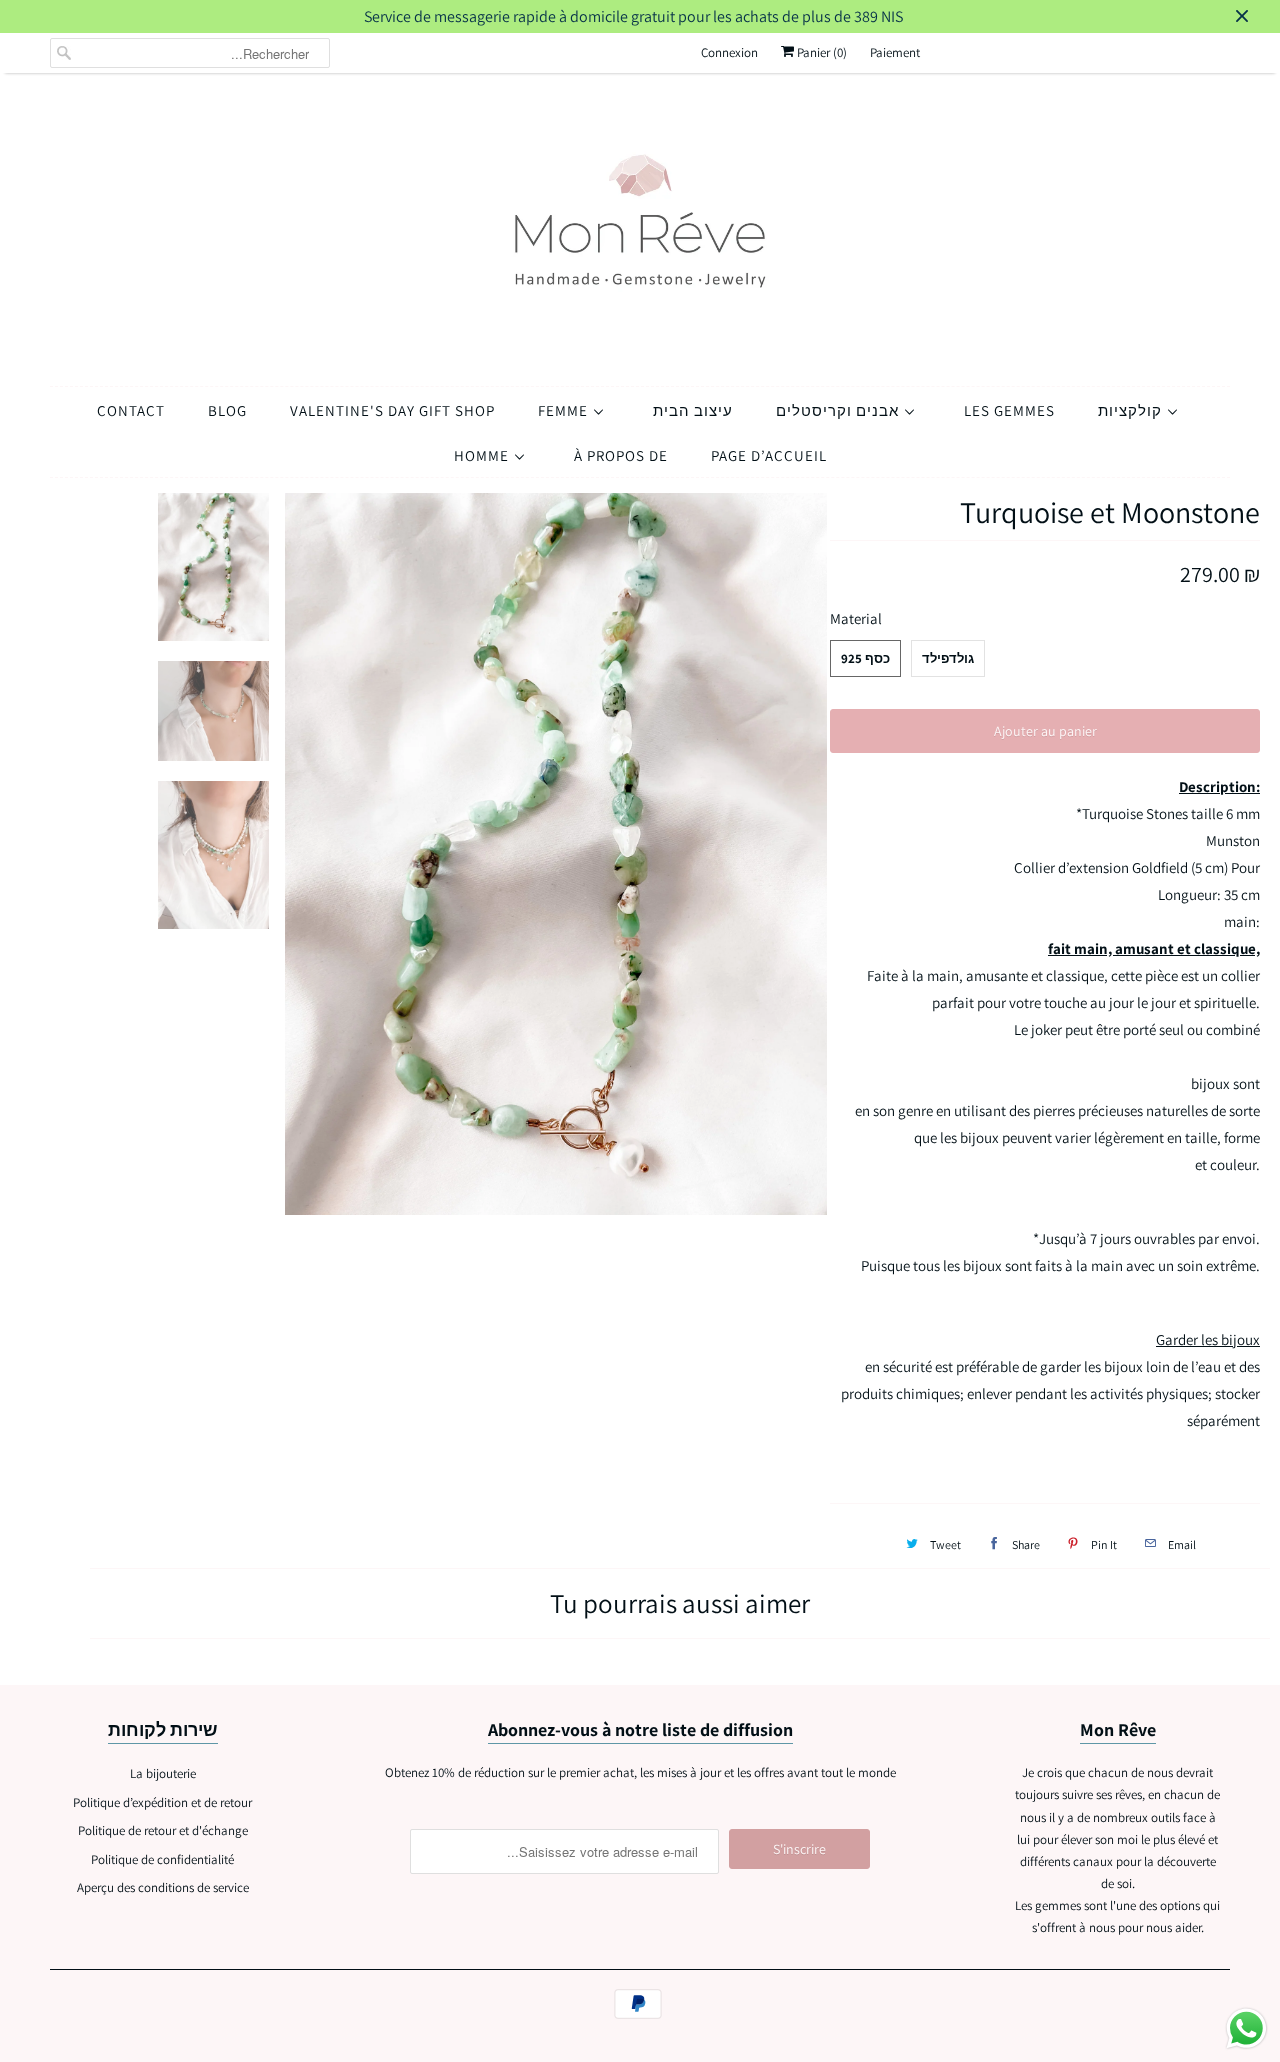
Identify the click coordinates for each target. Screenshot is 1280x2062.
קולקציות (1132, 410)
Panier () (820, 52)
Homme (483, 455)
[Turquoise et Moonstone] (557, 854)
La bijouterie (163, 1773)
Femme (565, 410)
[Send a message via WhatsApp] (1246, 2028)
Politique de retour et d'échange (163, 1830)
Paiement (895, 52)
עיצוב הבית (693, 410)
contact (131, 410)
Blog (227, 410)
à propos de (621, 455)
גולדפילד (948, 658)
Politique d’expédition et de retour (162, 1802)
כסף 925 (865, 658)
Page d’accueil (769, 455)
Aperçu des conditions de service (163, 1887)
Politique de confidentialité (162, 1859)
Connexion (729, 52)
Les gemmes (1009, 410)
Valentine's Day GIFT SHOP (392, 410)
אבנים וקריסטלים (839, 410)
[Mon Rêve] (640, 224)
